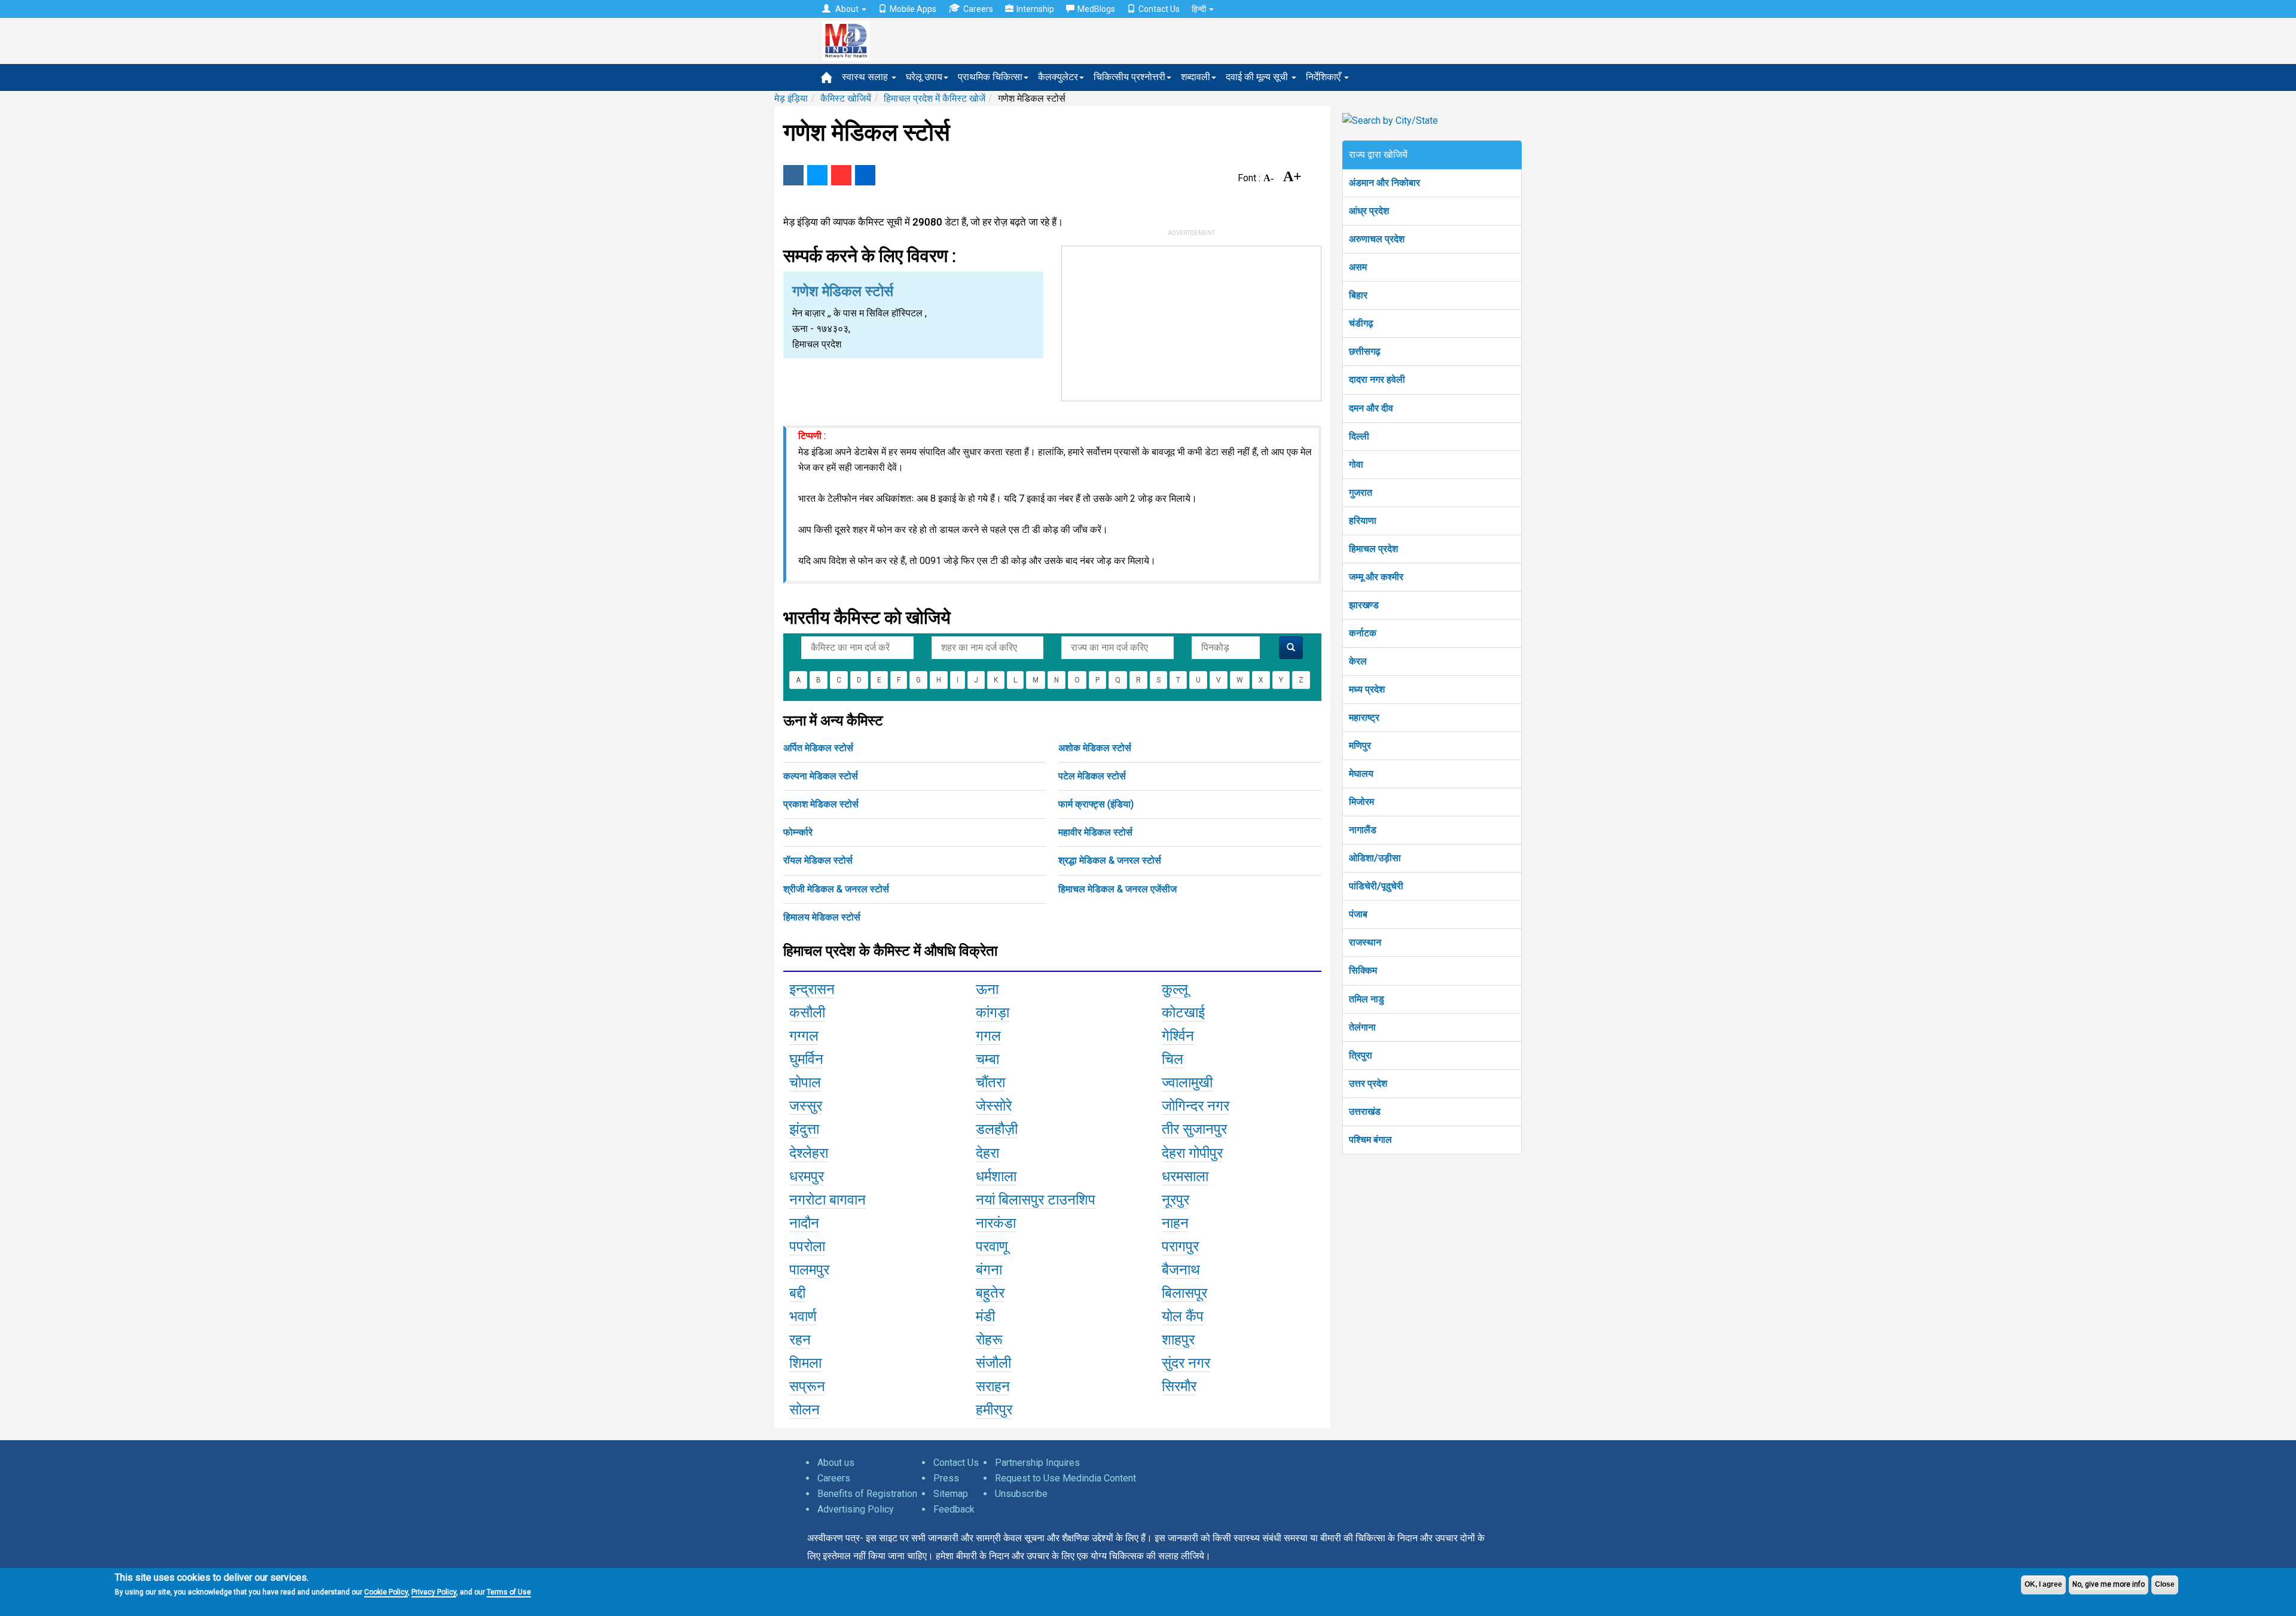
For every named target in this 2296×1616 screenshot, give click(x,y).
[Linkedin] (865, 175)
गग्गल (804, 1036)
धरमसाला (1185, 1176)
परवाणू (992, 1246)
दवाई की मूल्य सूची (1258, 77)
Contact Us (1159, 9)
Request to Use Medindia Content (1065, 1478)
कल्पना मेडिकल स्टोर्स (821, 776)
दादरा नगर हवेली (1377, 379)
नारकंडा (996, 1223)
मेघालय (1361, 774)
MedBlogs (1096, 9)
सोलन (804, 1410)
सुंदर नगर (1186, 1363)
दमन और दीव (1371, 408)
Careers (978, 9)
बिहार (1358, 295)
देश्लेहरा (809, 1153)
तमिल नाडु (1367, 999)
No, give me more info (2109, 1584)
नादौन (804, 1223)
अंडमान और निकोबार (1384, 183)
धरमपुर (807, 1176)
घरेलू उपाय (924, 77)
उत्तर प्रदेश (1368, 1083)
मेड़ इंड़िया (791, 98)
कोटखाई (1183, 1013)
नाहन (1175, 1223)
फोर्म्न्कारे (798, 832)
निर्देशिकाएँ (1324, 77)
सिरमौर (1179, 1386)
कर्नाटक (1363, 633)
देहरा (987, 1153)
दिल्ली (1359, 436)
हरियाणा (1363, 521)
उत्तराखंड (1365, 1112)
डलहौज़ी (997, 1129)
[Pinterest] (841, 175)
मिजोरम (1361, 802)
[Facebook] (793, 175)
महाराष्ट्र (1364, 717)
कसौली (807, 1013)
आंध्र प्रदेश (1369, 211)
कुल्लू (1175, 989)
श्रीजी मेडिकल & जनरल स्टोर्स (836, 889)
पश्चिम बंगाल (1370, 1140)
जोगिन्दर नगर (1196, 1106)
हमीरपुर (994, 1410)
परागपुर (1180, 1246)
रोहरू (989, 1340)
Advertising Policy (856, 1509)
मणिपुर (1360, 746)
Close (2165, 1584)
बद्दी (797, 1293)
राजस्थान (1365, 942)
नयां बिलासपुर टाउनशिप (1036, 1200)
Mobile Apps (913, 9)
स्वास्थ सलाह (866, 77)
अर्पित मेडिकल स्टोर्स (818, 748)
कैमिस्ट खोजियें (846, 98)
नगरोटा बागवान (828, 1200)
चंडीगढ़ (1361, 323)
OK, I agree (2043, 1584)
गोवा (1356, 464)
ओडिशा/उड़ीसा (1375, 858)
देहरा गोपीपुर (1192, 1153)
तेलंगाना (1362, 1027)
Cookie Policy (386, 1592)
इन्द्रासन (812, 989)
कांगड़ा (993, 1013)
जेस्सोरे (994, 1106)
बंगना (989, 1270)
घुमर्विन (806, 1059)
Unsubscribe (1021, 1494)
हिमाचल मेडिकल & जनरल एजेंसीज (1118, 889)
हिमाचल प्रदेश (1373, 549)
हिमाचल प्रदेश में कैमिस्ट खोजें (935, 98)
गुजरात (1361, 493)
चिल (1173, 1059)
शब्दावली (1196, 77)
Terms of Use (509, 1592)
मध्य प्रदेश (1367, 689)
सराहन (993, 1386)
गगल (988, 1036)
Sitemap (951, 1494)
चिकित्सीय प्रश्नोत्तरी (1129, 77)
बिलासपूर (1184, 1293)
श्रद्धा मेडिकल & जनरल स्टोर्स (1110, 860)
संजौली (993, 1363)
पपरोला (807, 1246)
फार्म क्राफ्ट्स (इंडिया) (1096, 804)
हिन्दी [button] (1200, 9)
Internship (1035, 9)
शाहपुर (1178, 1340)
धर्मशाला (996, 1176)
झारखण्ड (1364, 605)
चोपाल (805, 1083)
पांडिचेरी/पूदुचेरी (1376, 886)
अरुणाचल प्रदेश (1377, 239)
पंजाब (1358, 914)
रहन (800, 1340)
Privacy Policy (434, 1592)
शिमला (805, 1363)
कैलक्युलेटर (1058, 77)
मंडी (985, 1316)
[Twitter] (817, 175)
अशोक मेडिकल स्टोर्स (1095, 748)
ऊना (987, 989)
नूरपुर (1176, 1200)
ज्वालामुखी (1187, 1083)
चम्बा (987, 1059)
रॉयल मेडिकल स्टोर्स (818, 860)
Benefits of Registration (867, 1494)
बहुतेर (990, 1293)
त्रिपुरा (1361, 1055)
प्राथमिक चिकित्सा (990, 77)
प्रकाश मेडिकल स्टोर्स (821, 804)
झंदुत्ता (804, 1129)
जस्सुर (806, 1106)
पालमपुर (809, 1270)
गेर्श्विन (1178, 1036)
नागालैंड (1363, 830)
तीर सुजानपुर (1194, 1129)
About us (836, 1463)
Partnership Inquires (1037, 1463)
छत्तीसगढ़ (1365, 351)
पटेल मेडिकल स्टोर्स (1092, 776)
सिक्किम (1363, 970)
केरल (1358, 661)
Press (946, 1478)
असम (1358, 267)
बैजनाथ (1181, 1270)
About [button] (847, 9)
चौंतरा (990, 1083)
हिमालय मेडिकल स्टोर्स (822, 917)
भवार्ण (803, 1316)
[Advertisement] (1192, 321)
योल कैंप (1183, 1316)
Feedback (954, 1509)
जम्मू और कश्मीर (1376, 577)
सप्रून (807, 1386)
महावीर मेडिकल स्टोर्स (1095, 832)
